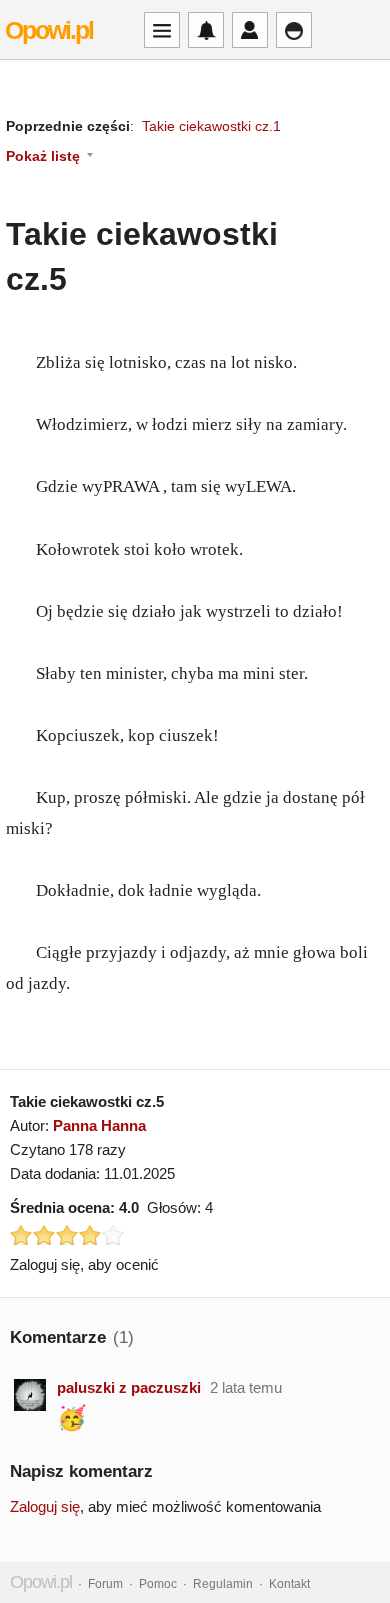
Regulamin (223, 1584)
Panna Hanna (99, 1125)
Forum (105, 1584)
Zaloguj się (45, 1506)
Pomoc (158, 1584)
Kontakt (289, 1584)
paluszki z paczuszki (129, 1387)
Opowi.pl (49, 30)
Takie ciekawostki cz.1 (211, 126)
